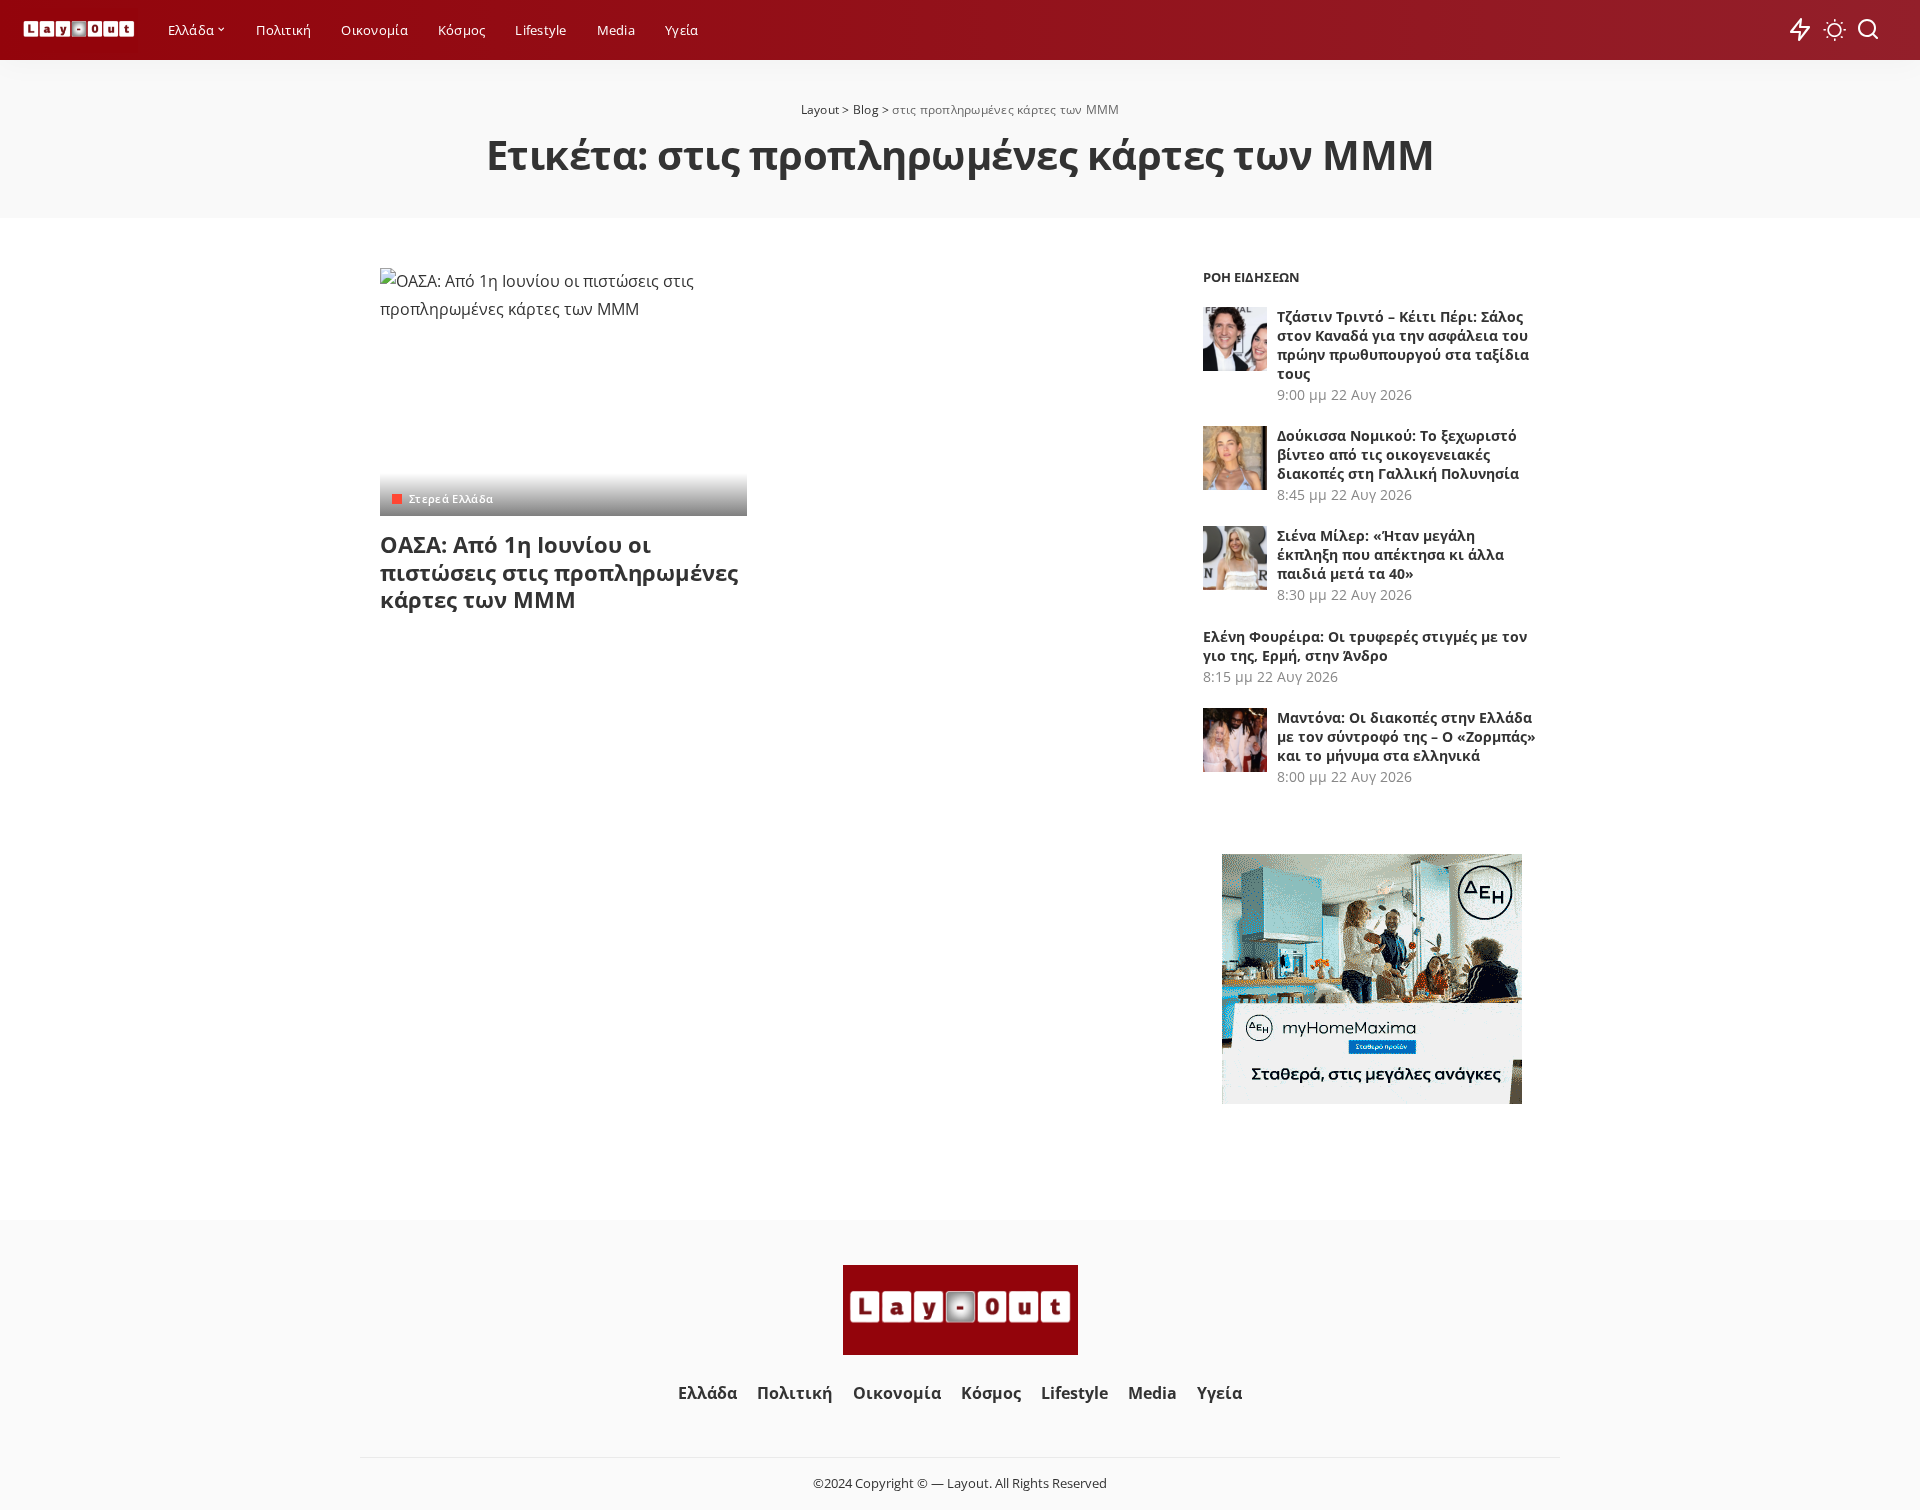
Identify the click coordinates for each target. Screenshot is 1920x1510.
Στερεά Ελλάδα (451, 498)
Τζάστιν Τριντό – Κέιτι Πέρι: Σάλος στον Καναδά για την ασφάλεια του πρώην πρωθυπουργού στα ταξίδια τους (1403, 345)
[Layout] (79, 30)
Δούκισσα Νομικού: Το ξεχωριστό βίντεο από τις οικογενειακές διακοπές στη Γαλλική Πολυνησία (1398, 454)
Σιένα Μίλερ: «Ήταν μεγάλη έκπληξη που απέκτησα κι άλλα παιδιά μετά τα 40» (1390, 554)
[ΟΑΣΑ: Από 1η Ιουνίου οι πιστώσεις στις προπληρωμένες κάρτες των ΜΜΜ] (563, 392)
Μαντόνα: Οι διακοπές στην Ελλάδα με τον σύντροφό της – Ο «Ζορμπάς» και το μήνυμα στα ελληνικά (1406, 736)
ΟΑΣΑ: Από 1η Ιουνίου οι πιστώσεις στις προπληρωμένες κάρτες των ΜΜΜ (559, 571)
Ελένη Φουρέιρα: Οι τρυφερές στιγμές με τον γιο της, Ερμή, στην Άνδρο (1365, 646)
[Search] (1868, 30)
